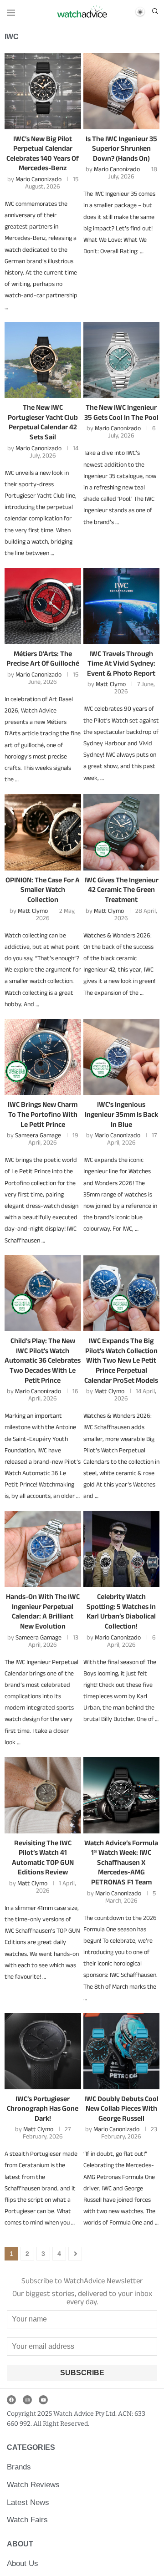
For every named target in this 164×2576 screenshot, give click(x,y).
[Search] (155, 12)
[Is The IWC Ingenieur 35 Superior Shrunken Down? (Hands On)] (122, 91)
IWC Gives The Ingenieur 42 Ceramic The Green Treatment (121, 890)
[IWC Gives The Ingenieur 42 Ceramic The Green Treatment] (122, 832)
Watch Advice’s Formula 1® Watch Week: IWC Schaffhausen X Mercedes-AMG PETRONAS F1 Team (121, 1862)
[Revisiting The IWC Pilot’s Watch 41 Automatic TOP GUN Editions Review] (43, 1795)
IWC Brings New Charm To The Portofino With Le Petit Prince (43, 1114)
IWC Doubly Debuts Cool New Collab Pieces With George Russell (121, 2108)
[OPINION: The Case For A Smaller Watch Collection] (43, 832)
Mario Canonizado (38, 179)
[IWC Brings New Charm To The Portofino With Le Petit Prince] (43, 1057)
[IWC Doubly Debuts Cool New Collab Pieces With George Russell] (122, 2051)
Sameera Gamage (38, 1135)
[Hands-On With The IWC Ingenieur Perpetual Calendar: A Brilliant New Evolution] (43, 1549)
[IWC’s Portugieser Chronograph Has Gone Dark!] (43, 2051)
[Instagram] (27, 2400)
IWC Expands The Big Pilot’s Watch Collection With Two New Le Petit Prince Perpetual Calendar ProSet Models (121, 1360)
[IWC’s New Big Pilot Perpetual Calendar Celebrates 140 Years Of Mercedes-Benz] (43, 91)
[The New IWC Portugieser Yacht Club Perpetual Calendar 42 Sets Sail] (43, 360)
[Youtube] (43, 2400)
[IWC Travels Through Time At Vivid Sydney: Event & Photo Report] (122, 606)
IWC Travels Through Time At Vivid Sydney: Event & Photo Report (121, 663)
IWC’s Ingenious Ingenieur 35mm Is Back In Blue (121, 1114)
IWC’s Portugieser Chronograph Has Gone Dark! (43, 2108)
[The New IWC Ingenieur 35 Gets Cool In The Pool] (122, 360)
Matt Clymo (111, 684)
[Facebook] (11, 2400)
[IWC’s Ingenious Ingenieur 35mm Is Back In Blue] (122, 1057)
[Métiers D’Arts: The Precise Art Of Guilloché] (43, 606)
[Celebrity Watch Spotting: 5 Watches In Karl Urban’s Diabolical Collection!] (122, 1549)
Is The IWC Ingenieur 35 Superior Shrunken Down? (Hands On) (121, 148)
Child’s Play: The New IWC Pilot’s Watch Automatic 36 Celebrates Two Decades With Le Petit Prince (43, 1360)
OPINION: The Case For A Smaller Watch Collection (43, 890)
